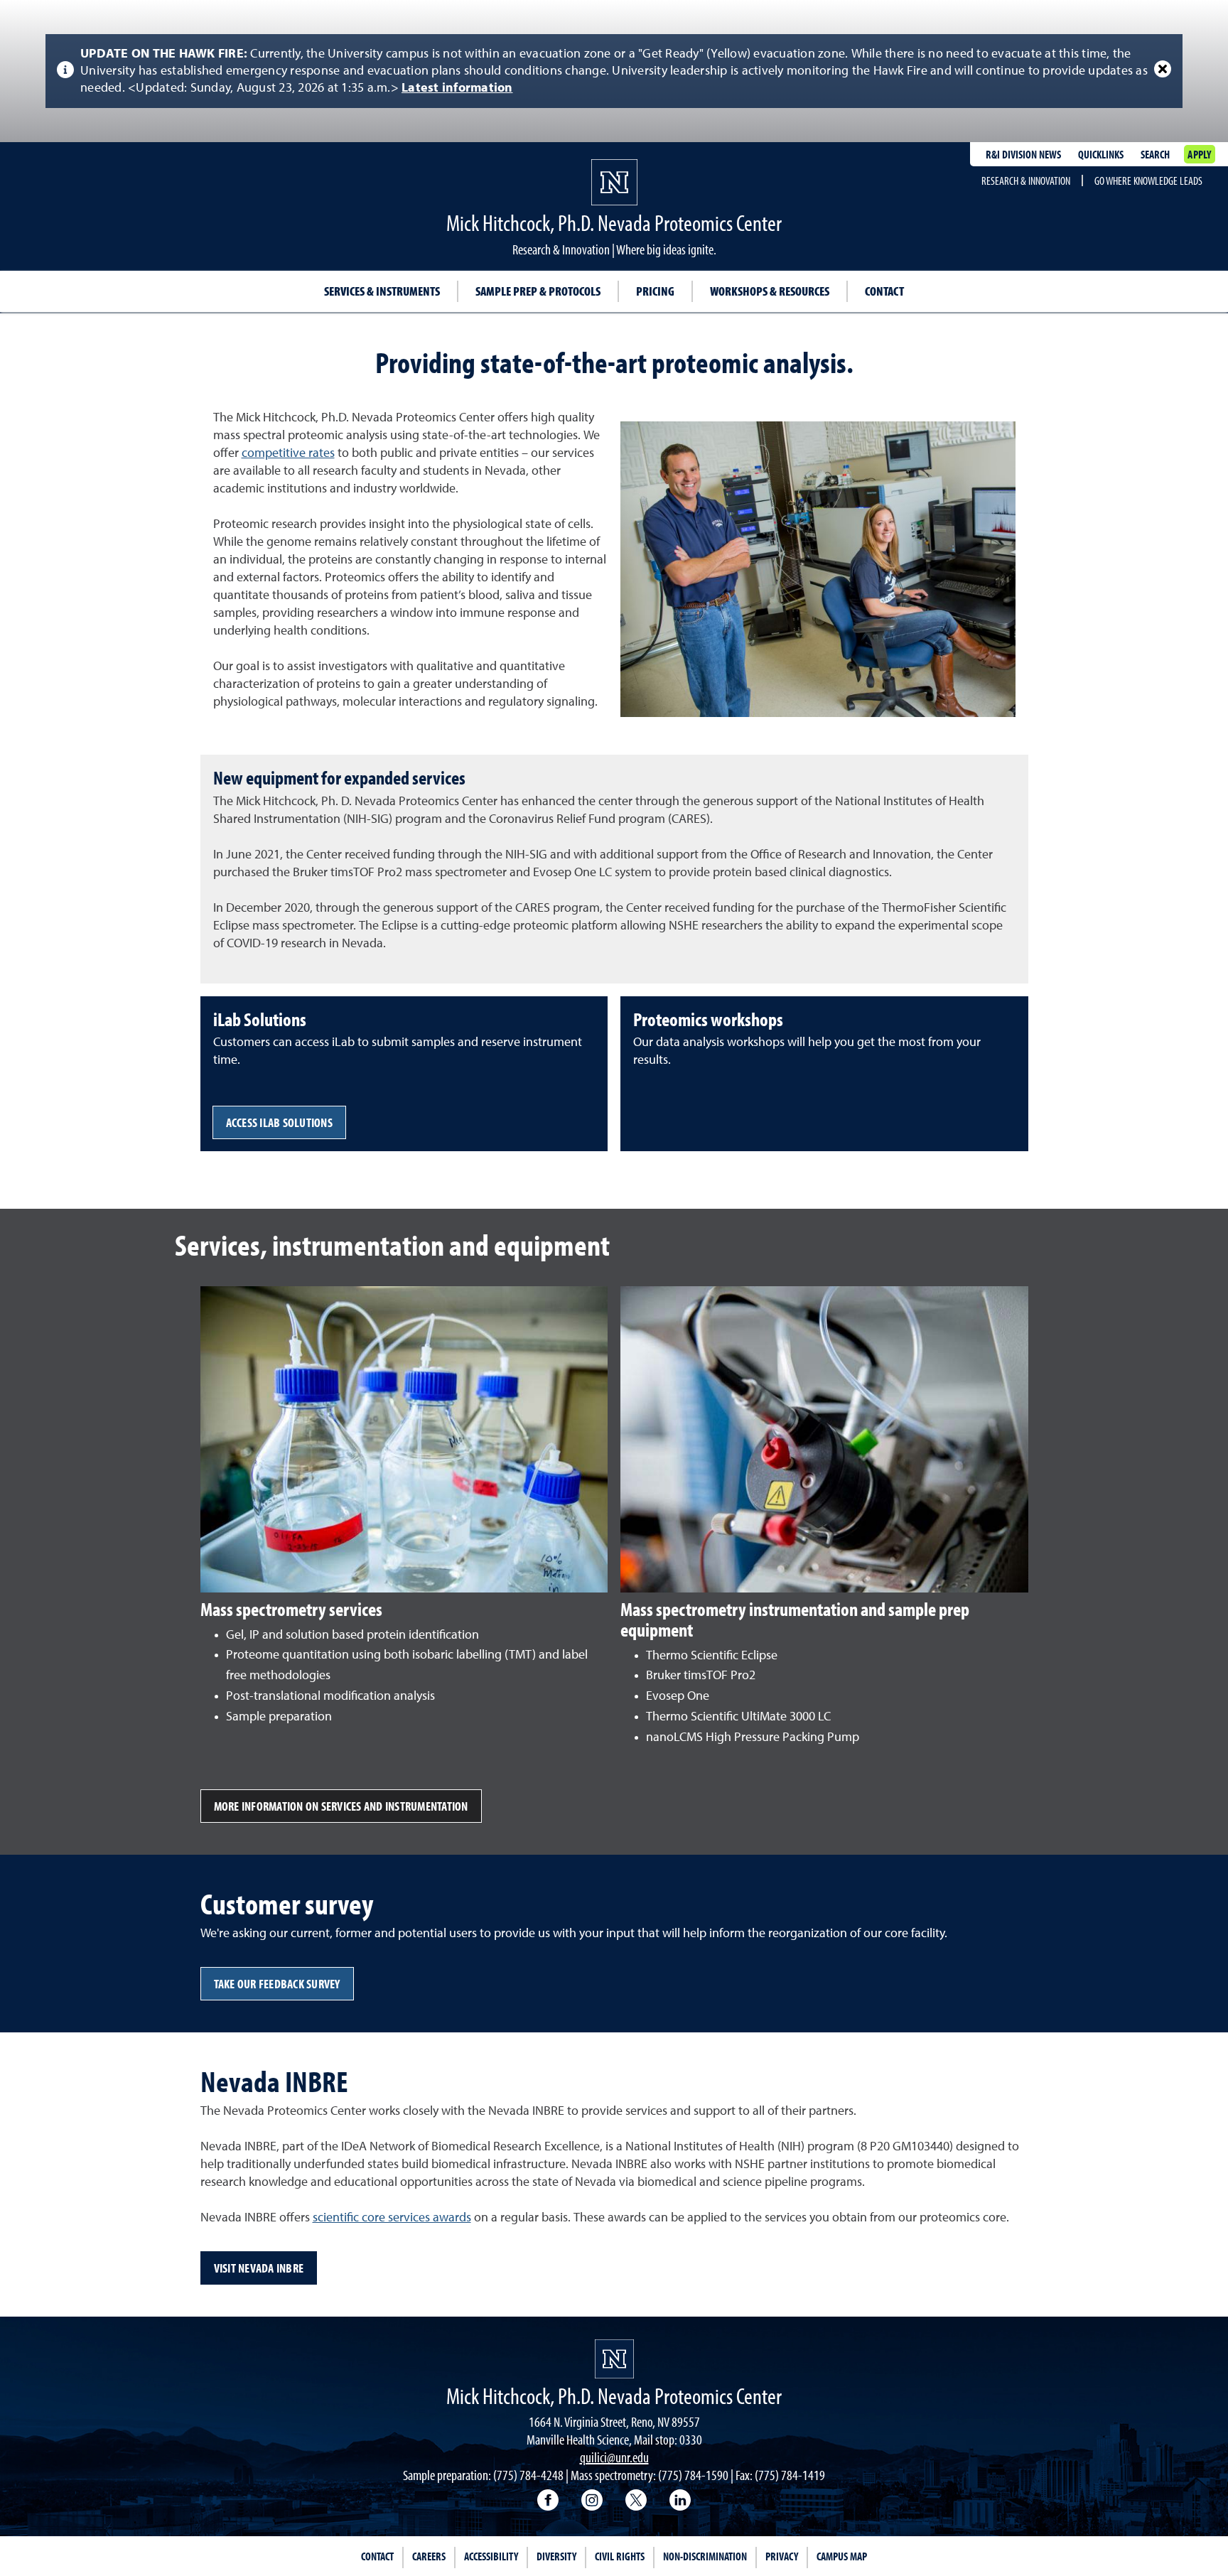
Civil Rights (620, 2556)
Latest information (457, 88)
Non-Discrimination (705, 2556)
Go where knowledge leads (1148, 180)
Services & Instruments (382, 291)
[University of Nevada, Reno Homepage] (614, 2359)
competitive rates (288, 453)
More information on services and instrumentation (341, 1806)
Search (1155, 154)
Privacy (782, 2556)
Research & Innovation (1026, 180)
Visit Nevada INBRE (259, 2268)
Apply (1199, 154)
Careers (429, 2556)
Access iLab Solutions (279, 1122)
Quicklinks (1101, 154)
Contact (884, 291)
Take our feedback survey (277, 1984)
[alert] (614, 71)
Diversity (556, 2556)
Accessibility (491, 2556)
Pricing (655, 291)
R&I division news (1023, 154)
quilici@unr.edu (614, 2457)
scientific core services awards (392, 2218)
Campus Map (842, 2556)
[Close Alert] (1163, 69)
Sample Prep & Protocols (538, 291)
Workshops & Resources (770, 291)
